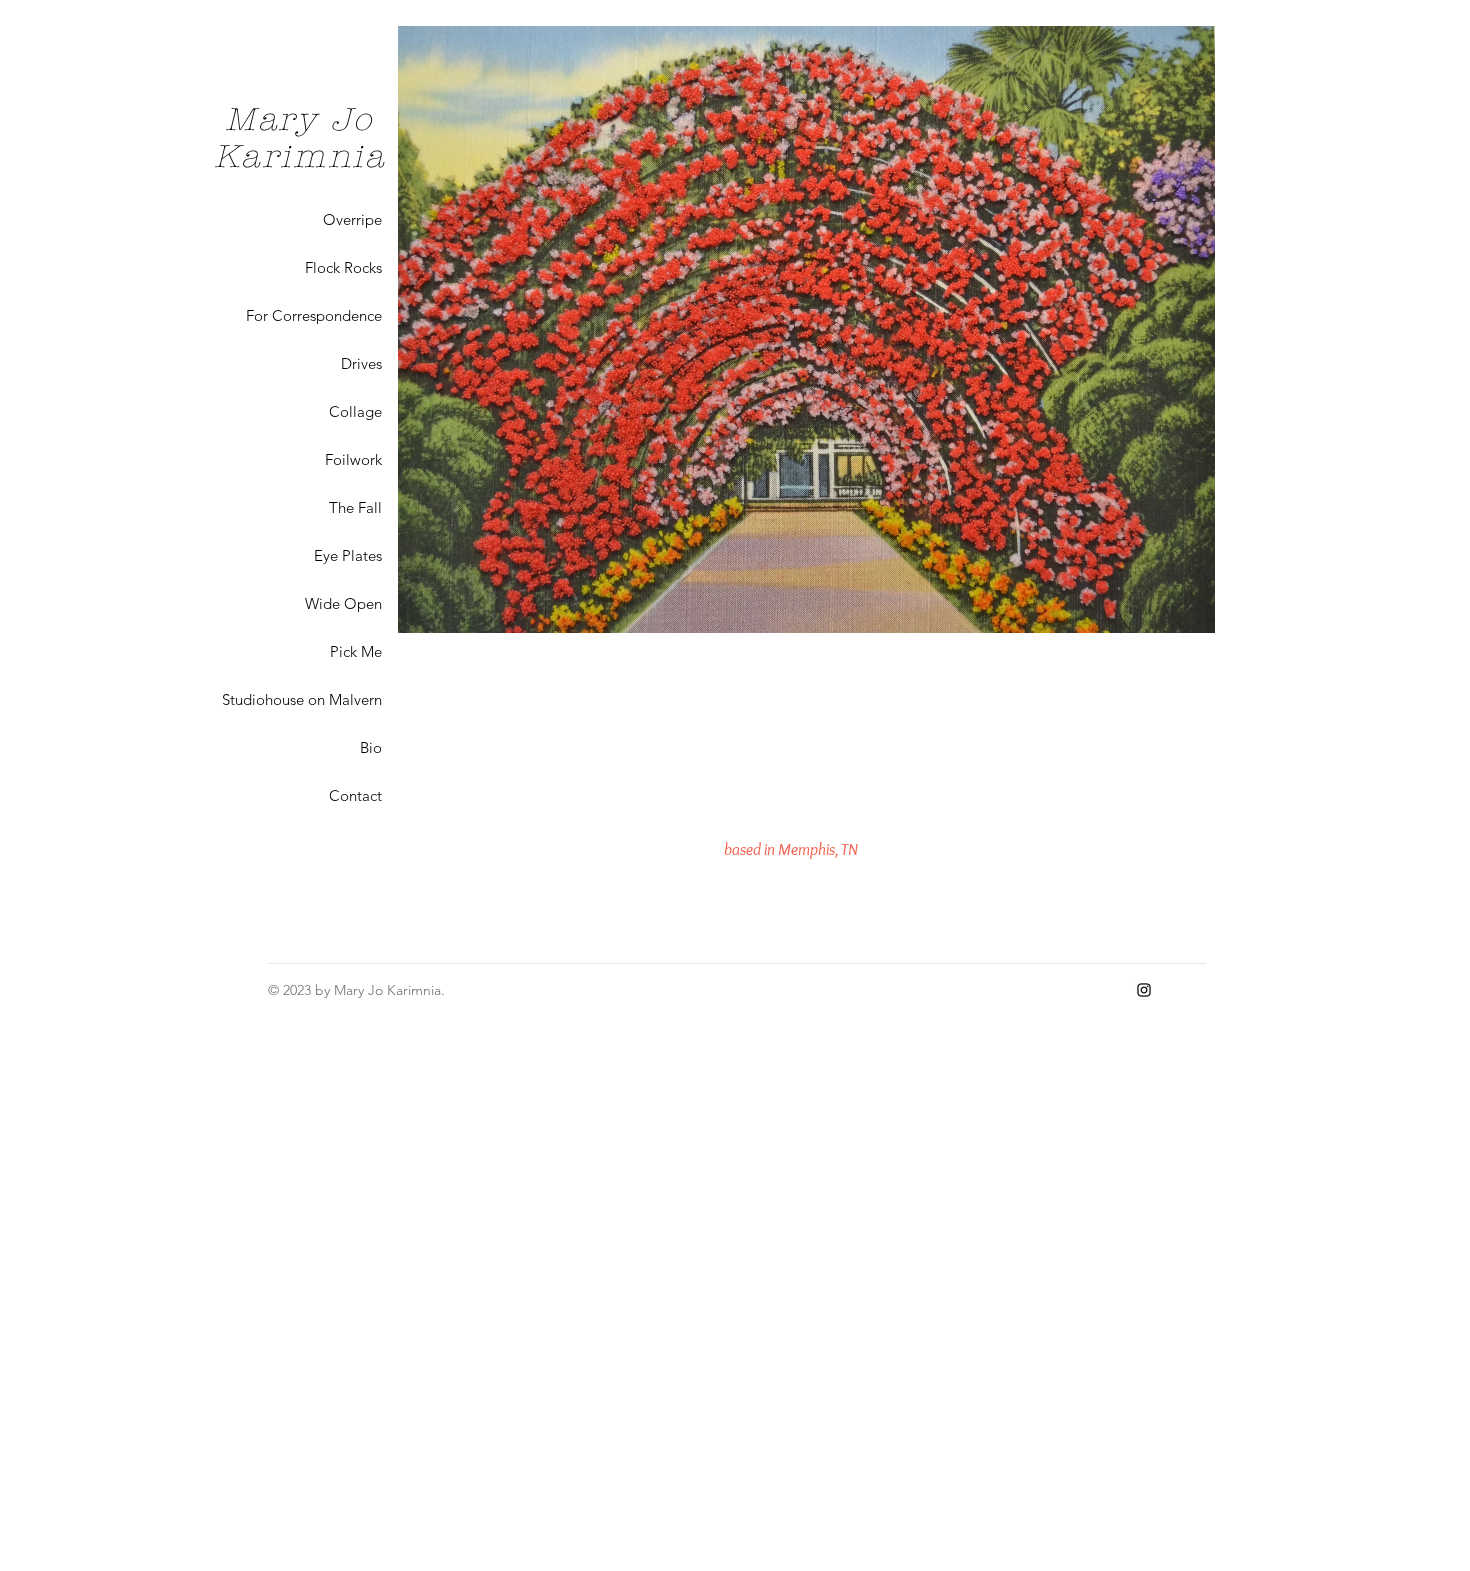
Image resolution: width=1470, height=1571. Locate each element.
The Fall (355, 507)
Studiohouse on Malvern (302, 699)
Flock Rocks (343, 267)
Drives (361, 363)
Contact (355, 795)
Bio (371, 747)
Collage (355, 411)
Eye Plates (348, 555)
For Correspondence (314, 315)
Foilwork (353, 459)
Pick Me (356, 651)
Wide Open (343, 603)
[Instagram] (1144, 990)
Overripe (352, 219)
